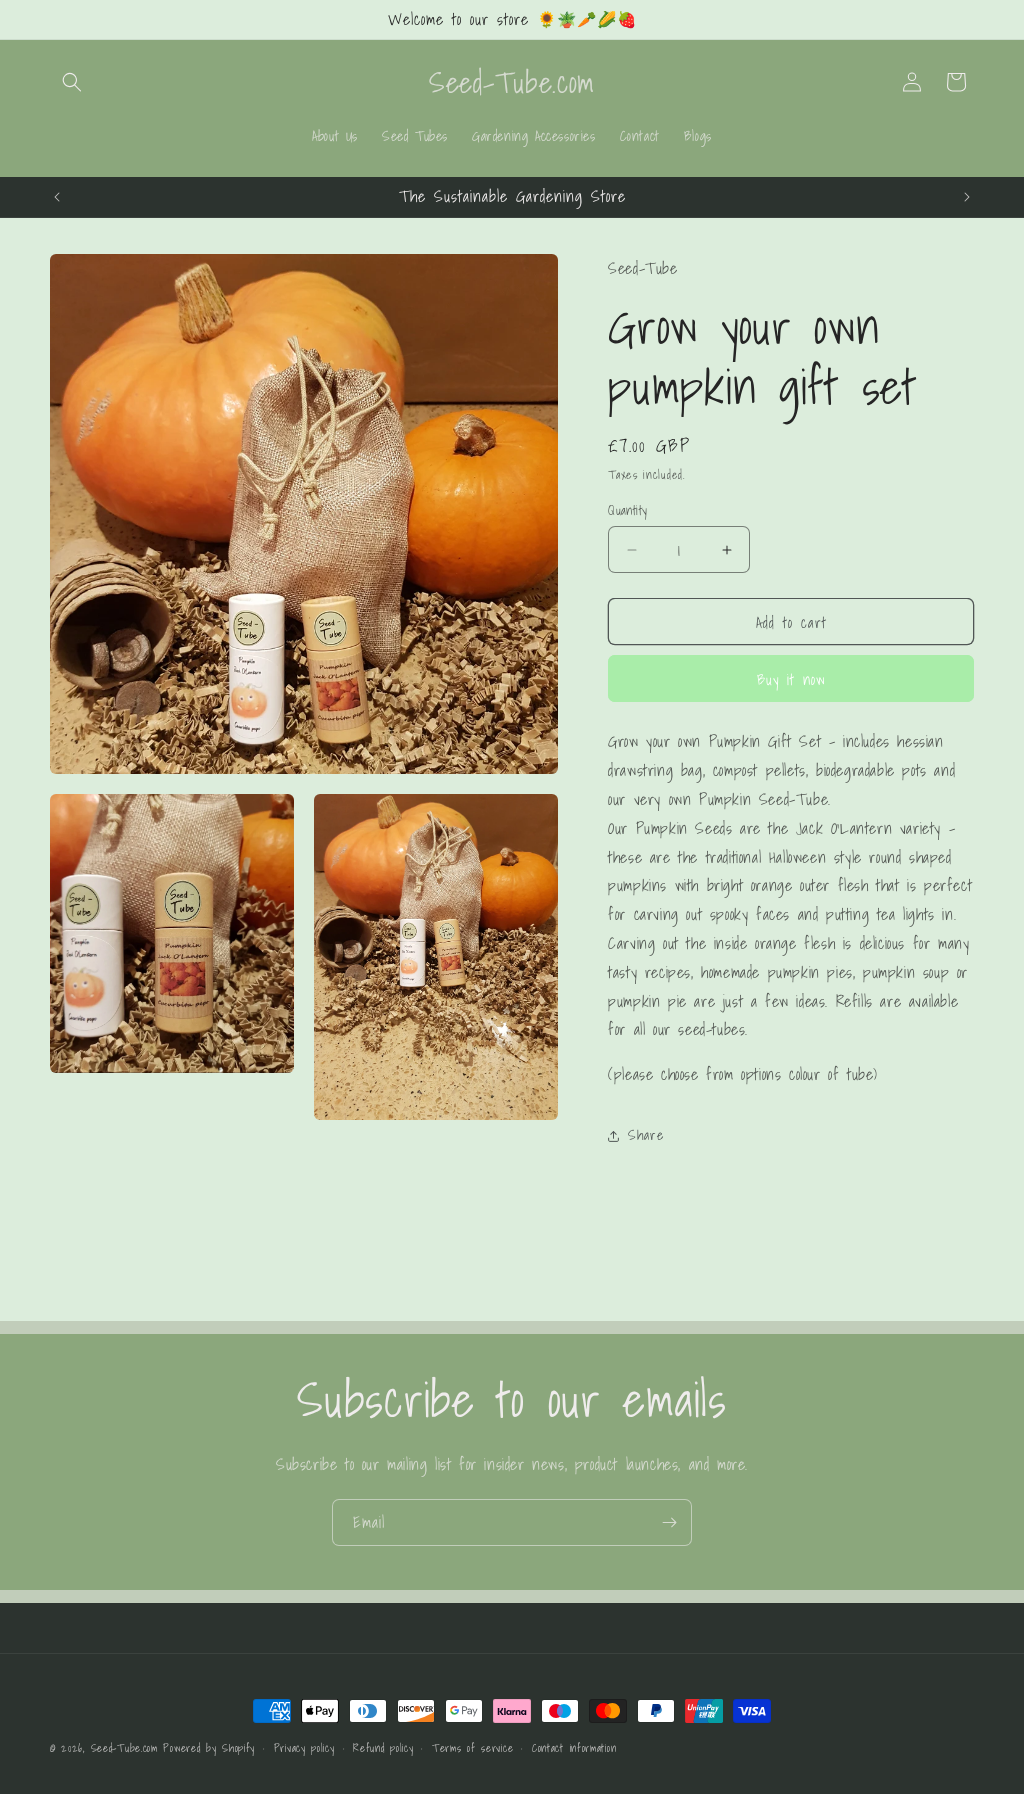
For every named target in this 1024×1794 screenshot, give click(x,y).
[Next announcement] (967, 197)
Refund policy (383, 1748)
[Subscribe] (669, 1522)
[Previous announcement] (57, 197)
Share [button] (645, 1135)
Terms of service (472, 1748)
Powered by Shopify (209, 1748)
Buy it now (791, 679)
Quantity (627, 511)
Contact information (574, 1748)
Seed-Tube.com (124, 1748)
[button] (72, 82)
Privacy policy (304, 1748)
